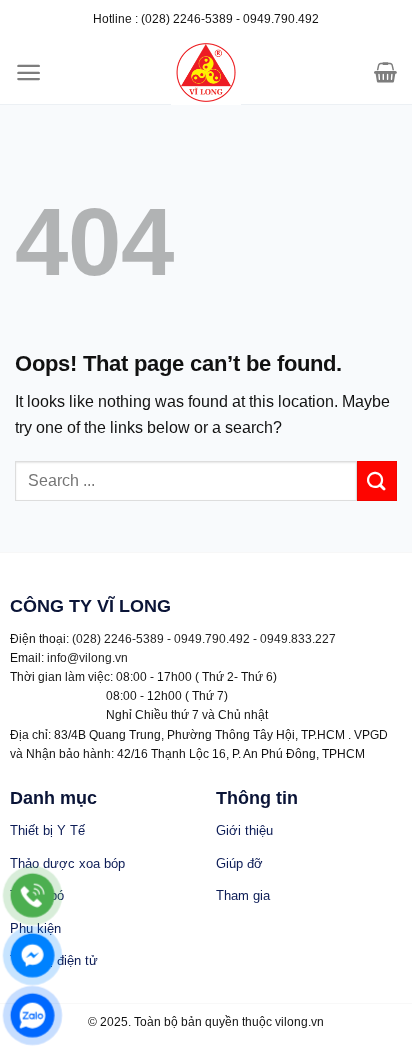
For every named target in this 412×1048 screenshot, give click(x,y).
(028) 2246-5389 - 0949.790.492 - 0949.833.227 (204, 639)
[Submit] (377, 480)
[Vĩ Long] (206, 72)
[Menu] (28, 72)
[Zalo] (32, 1015)
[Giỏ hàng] (385, 72)
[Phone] (32, 895)
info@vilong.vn (87, 658)
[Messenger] (32, 955)
